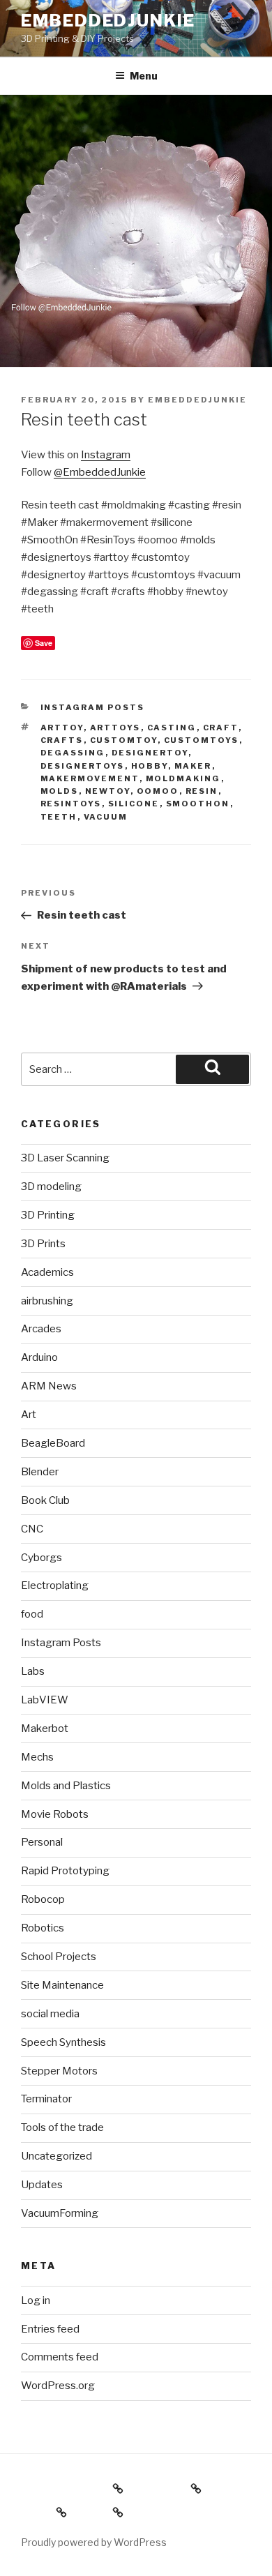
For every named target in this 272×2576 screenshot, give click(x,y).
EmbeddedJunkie (108, 21)
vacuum (106, 817)
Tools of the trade (62, 2127)
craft (221, 728)
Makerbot (45, 1728)
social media (50, 2014)
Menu (144, 76)
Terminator (46, 2099)
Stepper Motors (59, 2071)
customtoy (124, 740)
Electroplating (55, 1585)
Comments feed (60, 2357)
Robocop (43, 1899)
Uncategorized (56, 2156)
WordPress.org (58, 2386)
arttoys (115, 728)
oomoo (158, 791)
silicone (134, 804)
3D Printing (48, 1215)
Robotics (43, 1928)
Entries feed (50, 2329)
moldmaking (183, 778)
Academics (47, 1272)
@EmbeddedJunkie (100, 472)
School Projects (59, 1957)
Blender (40, 1472)
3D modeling (51, 1187)
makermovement (90, 778)
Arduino (39, 1357)
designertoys (83, 766)
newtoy (108, 791)
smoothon (198, 804)
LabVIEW (45, 1700)
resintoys (71, 804)
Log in (36, 2300)
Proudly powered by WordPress (94, 2542)
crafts (62, 740)
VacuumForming (60, 2213)
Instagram (106, 455)
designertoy (150, 753)
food (32, 1614)
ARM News (49, 1386)
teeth (59, 817)
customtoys (202, 740)
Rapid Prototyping (65, 1871)
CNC (32, 1529)
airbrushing (47, 1301)
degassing (73, 753)
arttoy (62, 728)
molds (60, 791)
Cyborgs (41, 1558)
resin (202, 791)
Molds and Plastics (66, 1786)
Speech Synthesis (63, 2042)
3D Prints (43, 1244)
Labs (33, 1671)
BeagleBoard (53, 1443)
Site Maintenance (62, 1985)
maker (193, 766)
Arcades (41, 1329)
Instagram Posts (93, 707)
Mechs (37, 1757)
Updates (42, 2185)
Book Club (45, 1500)
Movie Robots (55, 1814)
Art (29, 1415)
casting (172, 728)
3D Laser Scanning (65, 1158)
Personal (42, 1842)
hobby (150, 766)
